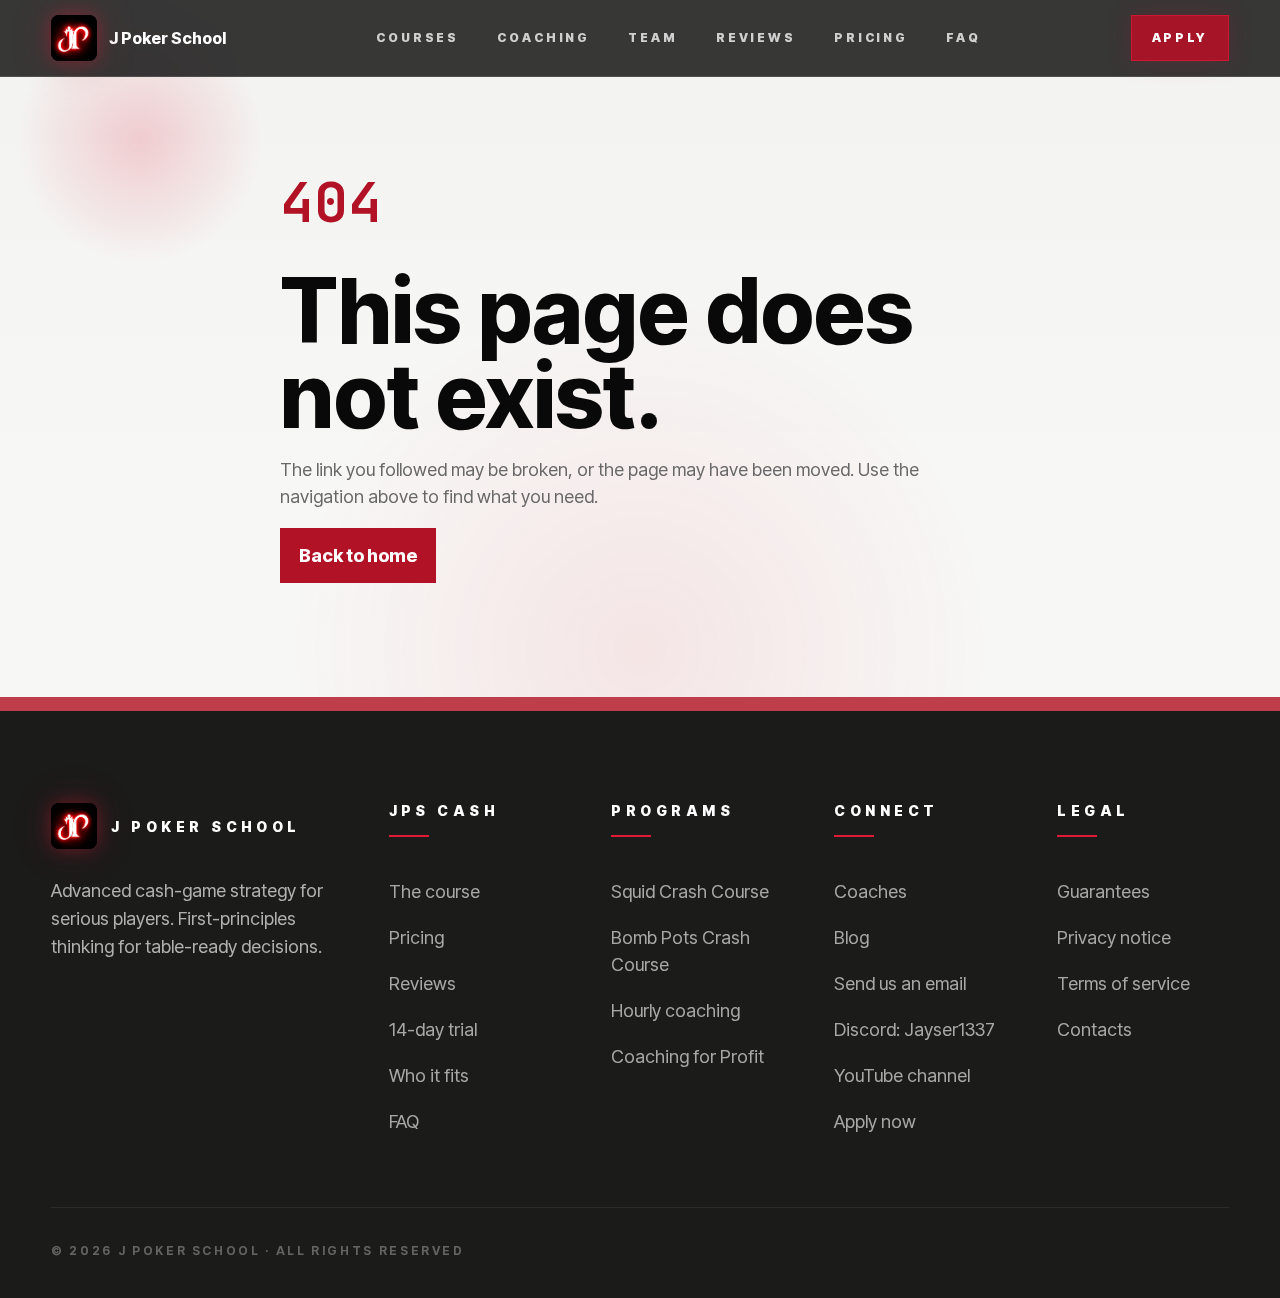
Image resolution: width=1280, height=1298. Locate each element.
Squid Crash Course (690, 891)
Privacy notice (1114, 937)
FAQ (963, 37)
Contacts (1094, 1029)
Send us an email (900, 983)
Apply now (875, 1121)
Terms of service (1123, 983)
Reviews (756, 37)
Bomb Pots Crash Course (680, 951)
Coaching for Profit (687, 1056)
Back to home (358, 555)
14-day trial (433, 1029)
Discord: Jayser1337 (914, 1029)
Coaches (870, 891)
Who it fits (429, 1075)
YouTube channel (902, 1075)
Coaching (543, 37)
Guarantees (1103, 891)
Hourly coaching (675, 1010)
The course (434, 891)
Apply (1180, 37)
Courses (417, 37)
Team (653, 37)
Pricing (871, 37)
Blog (851, 937)
